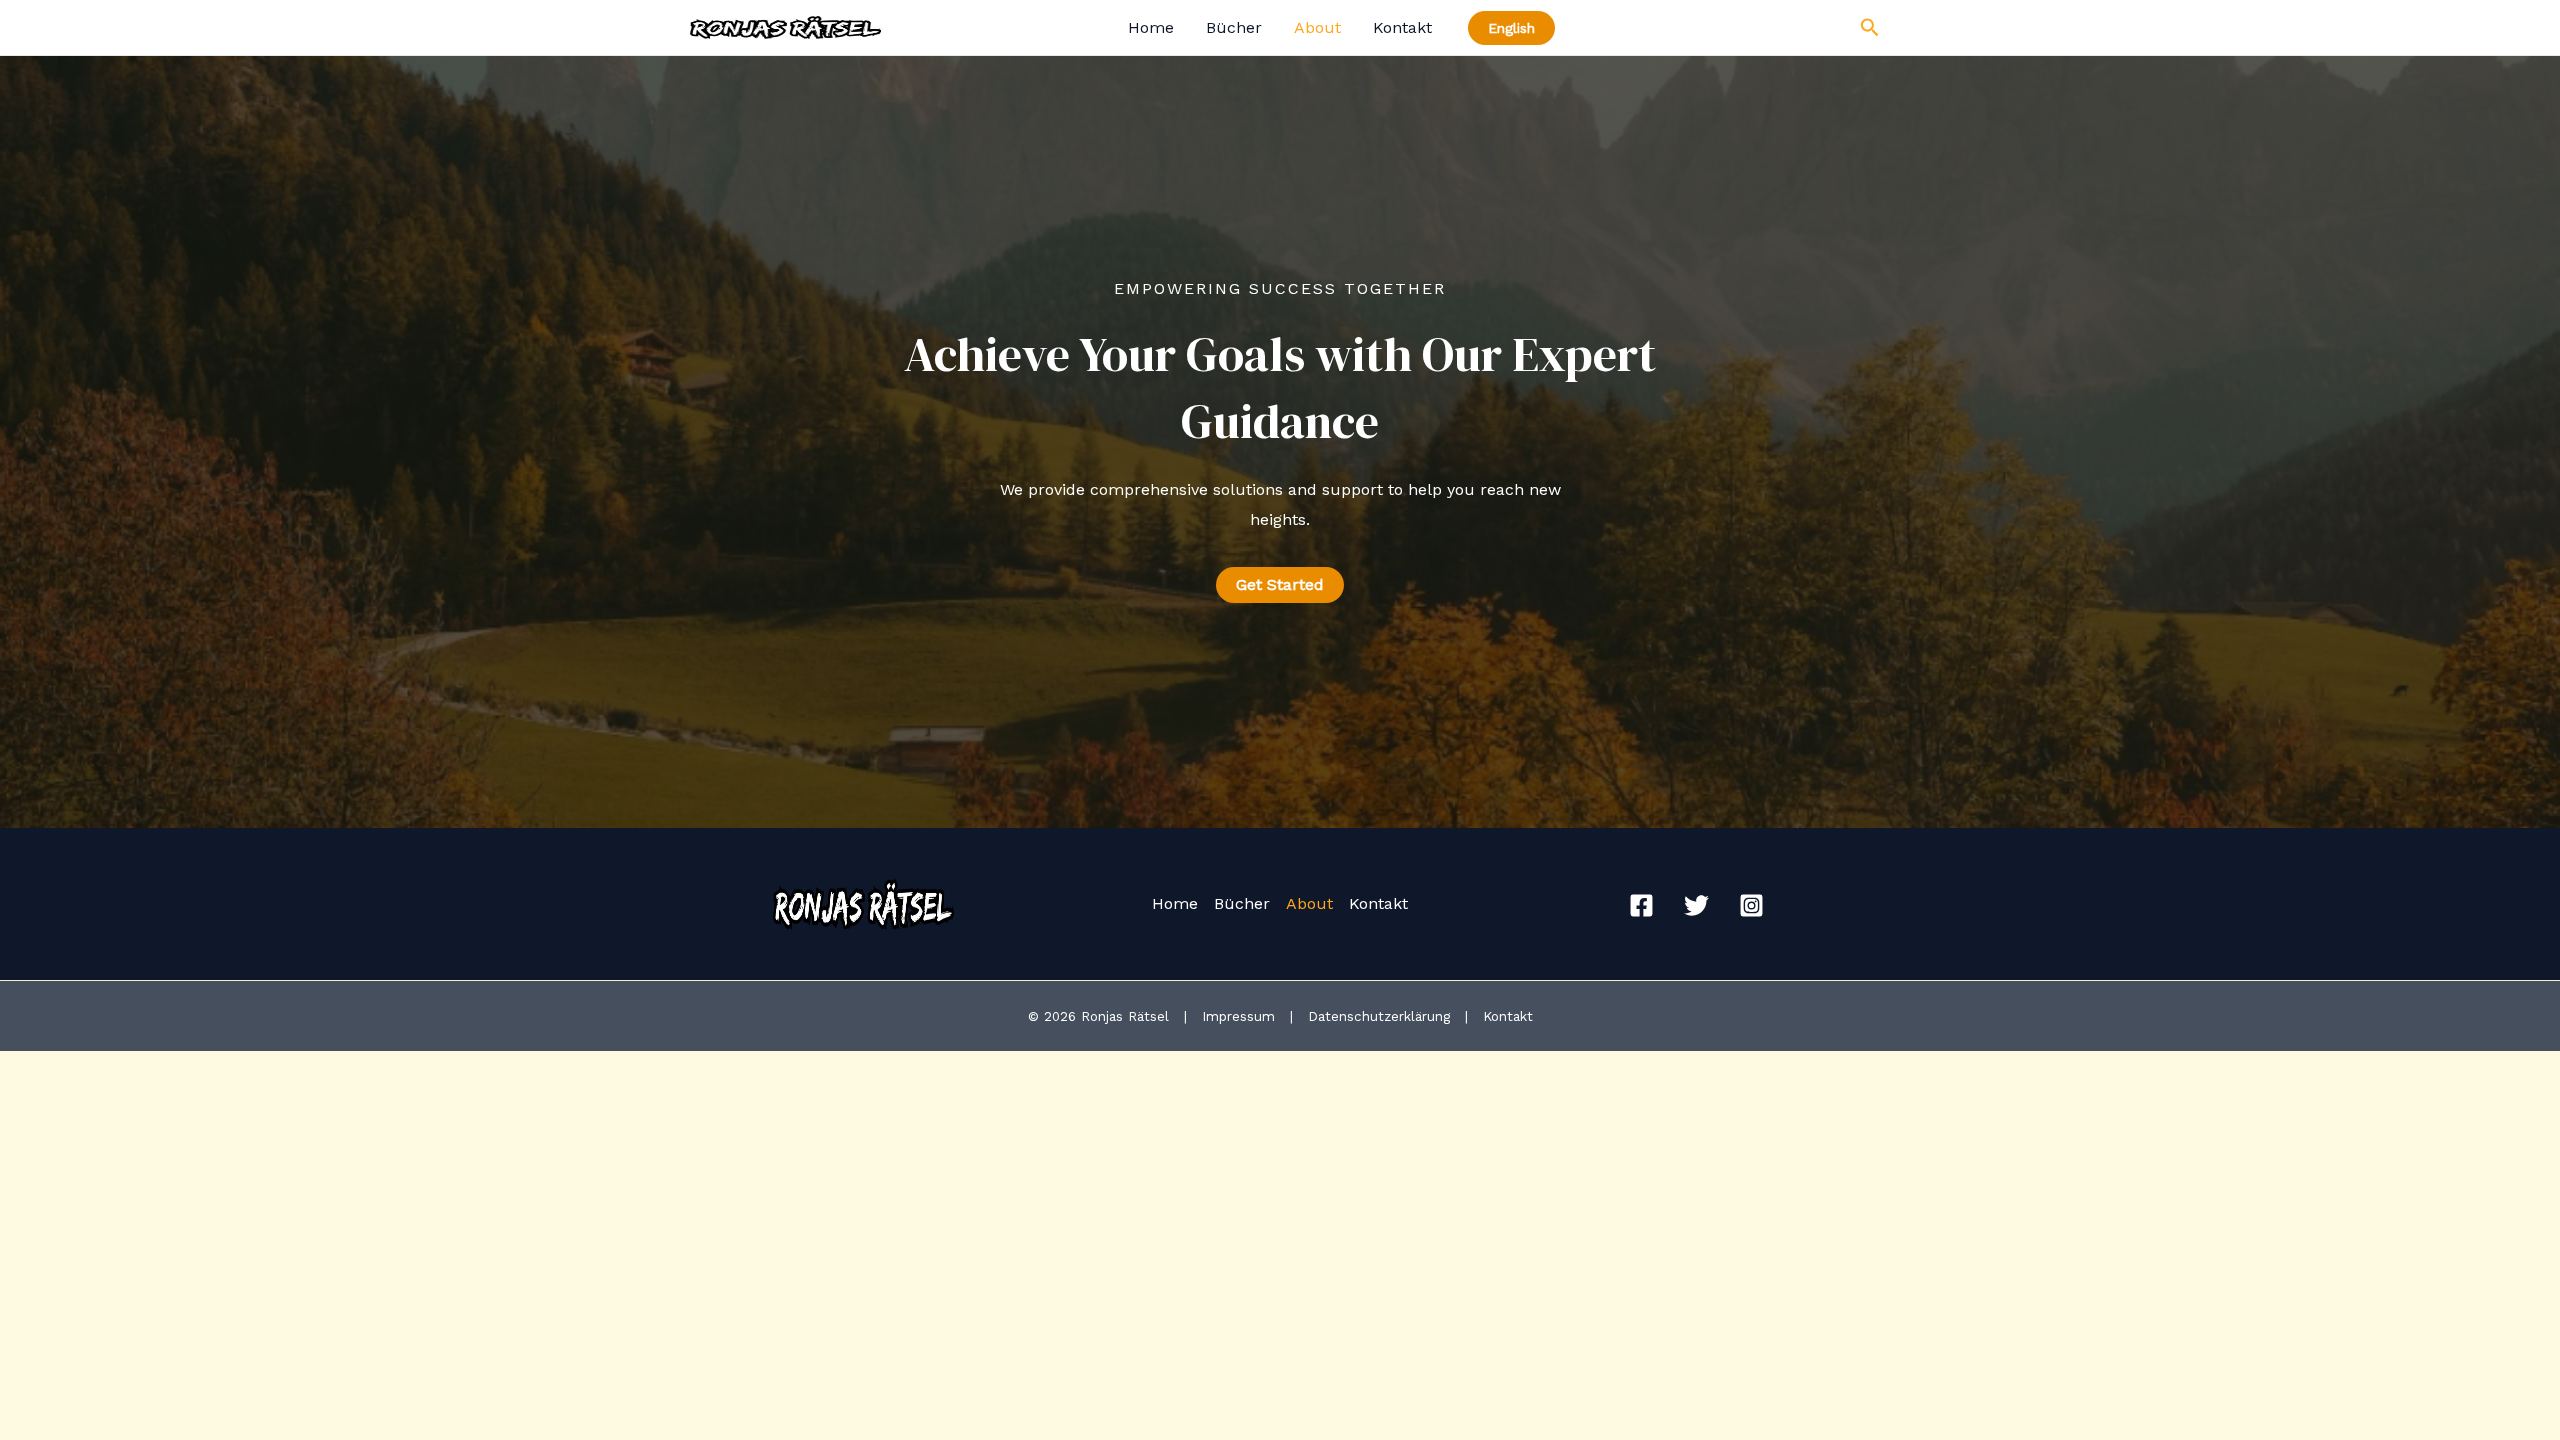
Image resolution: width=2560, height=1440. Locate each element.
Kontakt (1402, 27)
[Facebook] (1641, 905)
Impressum (1241, 1016)
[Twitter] (1696, 905)
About (1317, 27)
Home (1151, 27)
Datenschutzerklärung (1381, 1016)
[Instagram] (1751, 905)
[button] (1280, 585)
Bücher (1234, 27)
